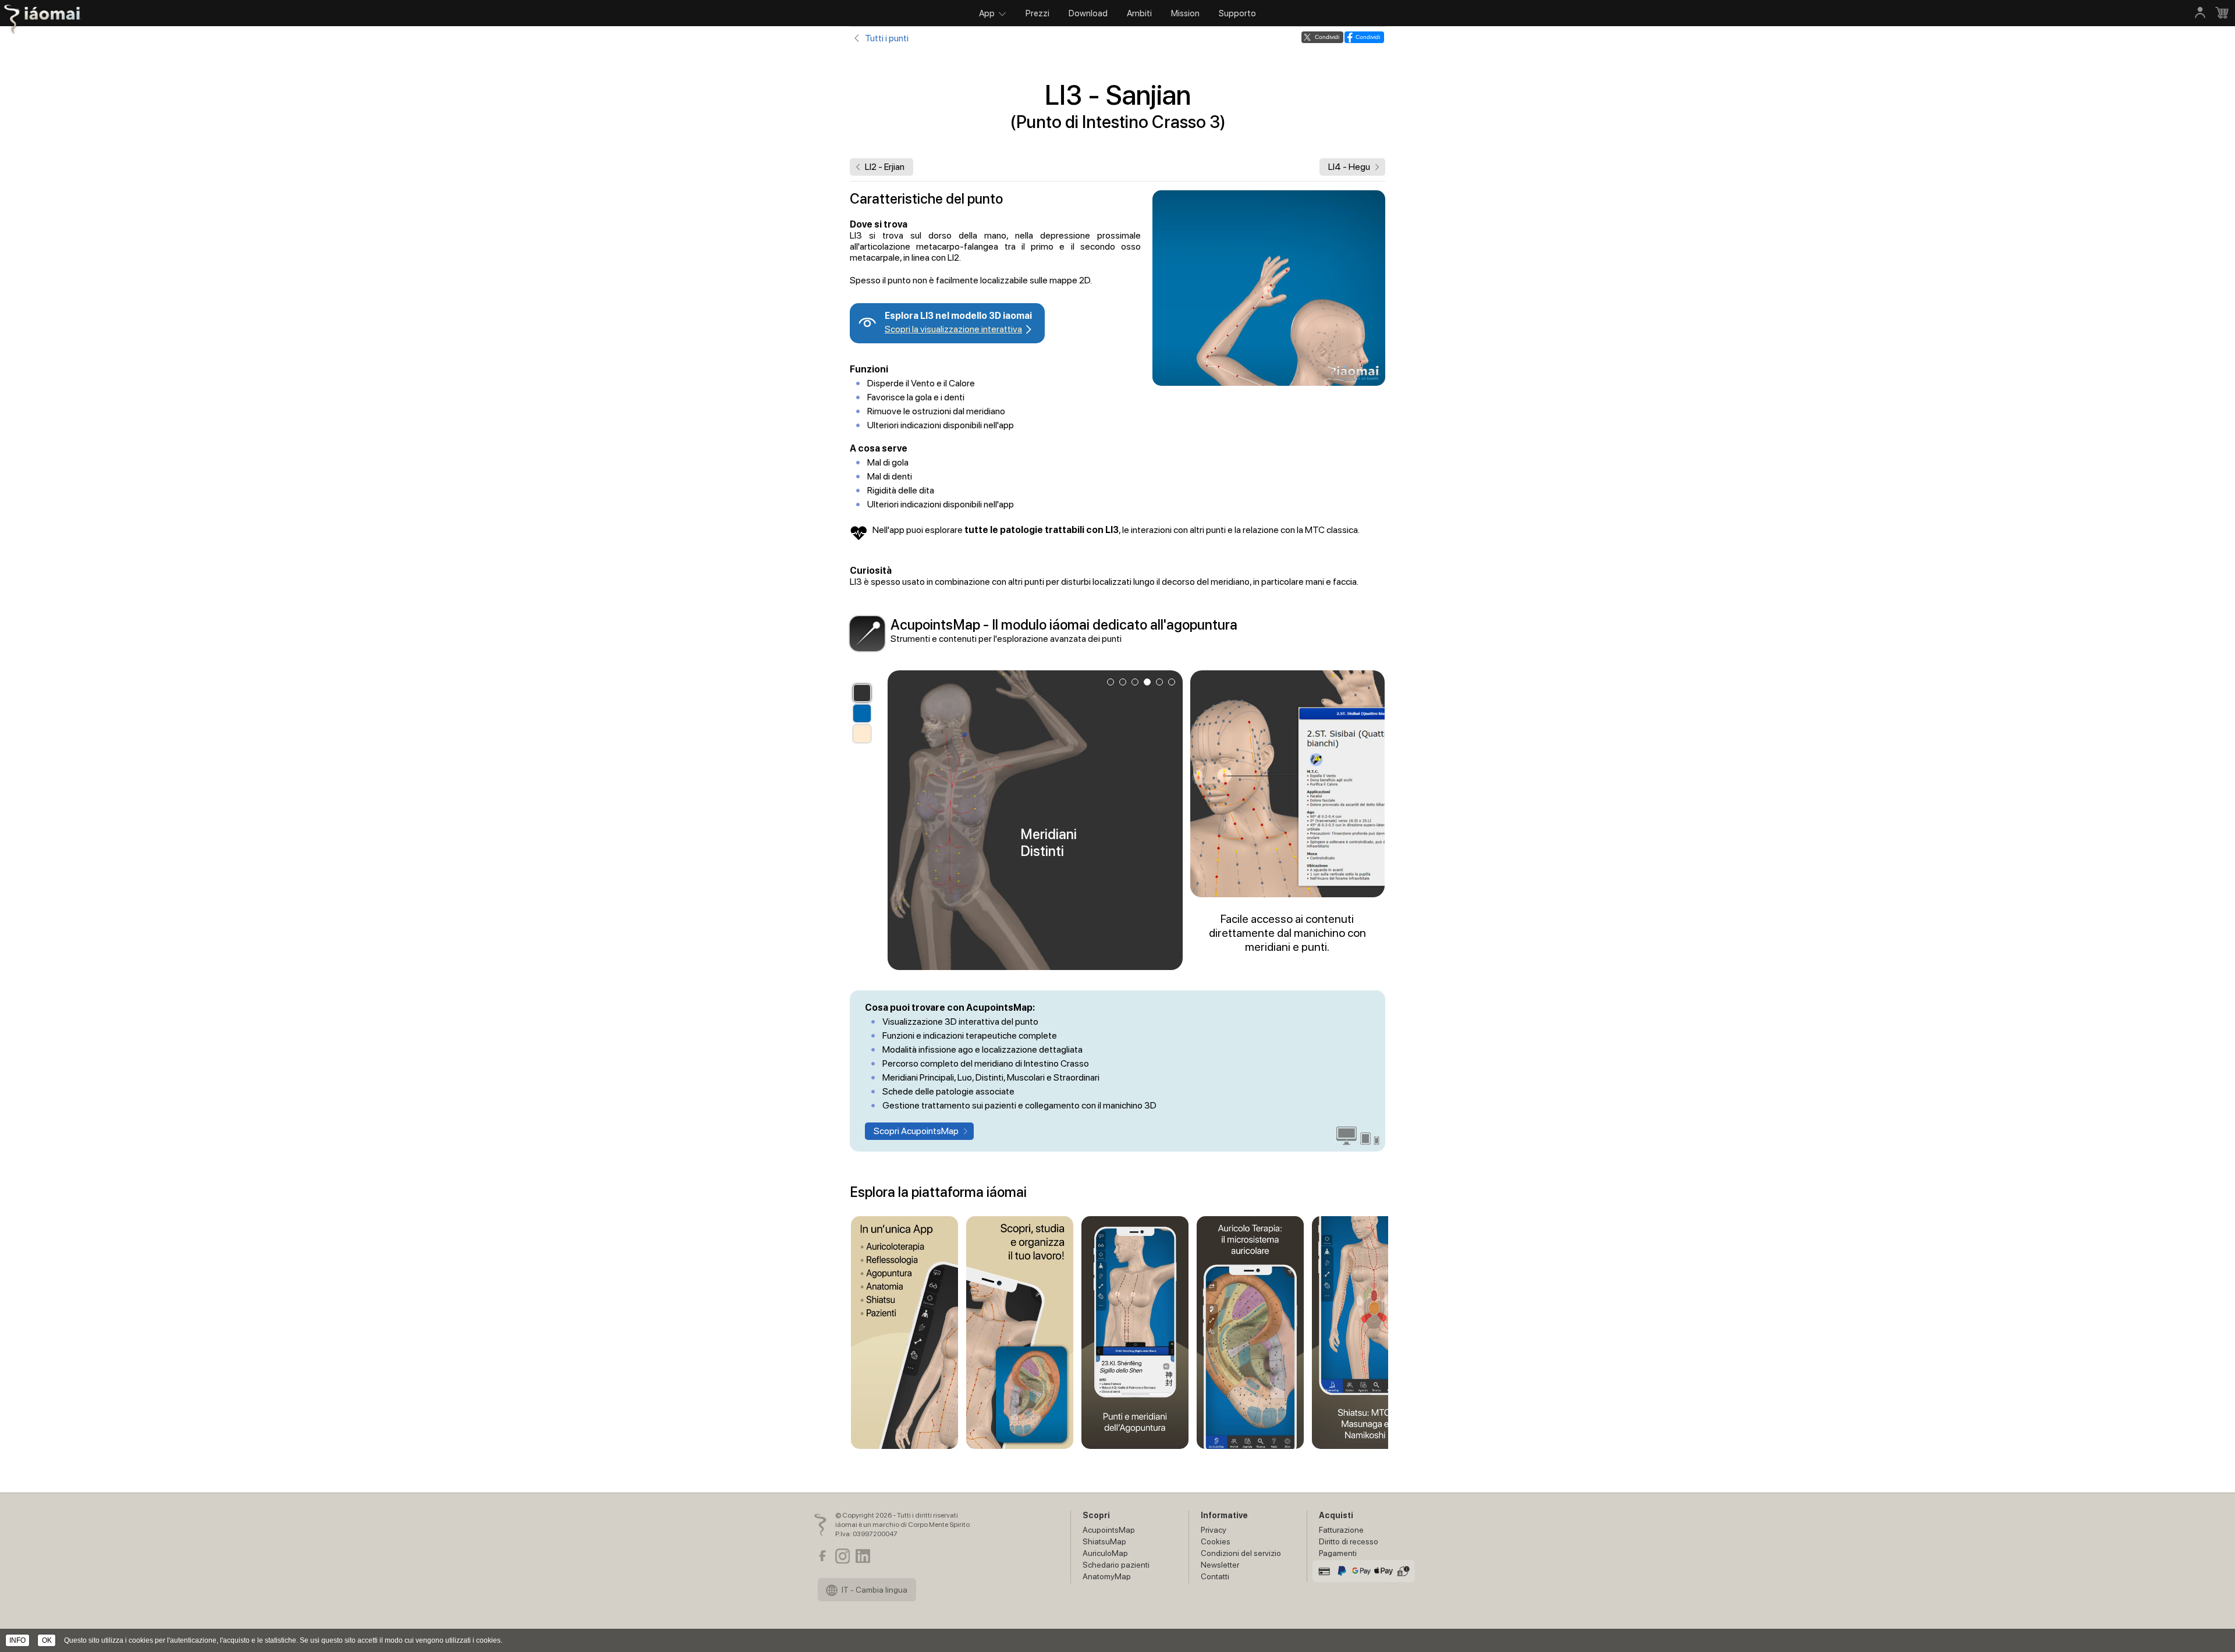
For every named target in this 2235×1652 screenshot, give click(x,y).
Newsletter (1220, 1565)
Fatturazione (1341, 1530)
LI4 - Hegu (1349, 167)
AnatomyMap (1107, 1576)
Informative (1224, 1515)
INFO (17, 1640)
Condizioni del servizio (1241, 1553)
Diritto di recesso (1349, 1541)
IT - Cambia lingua (874, 1590)
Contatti (1215, 1576)
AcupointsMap (1109, 1530)
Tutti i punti (887, 38)
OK (47, 1640)
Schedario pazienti (1116, 1565)
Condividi (1327, 37)
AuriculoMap (1105, 1553)
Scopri (1096, 1515)
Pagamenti (1338, 1553)
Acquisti (1336, 1515)
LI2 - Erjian (885, 167)
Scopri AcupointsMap (916, 1131)
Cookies (1216, 1541)
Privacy (1214, 1530)
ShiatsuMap (1104, 1541)
